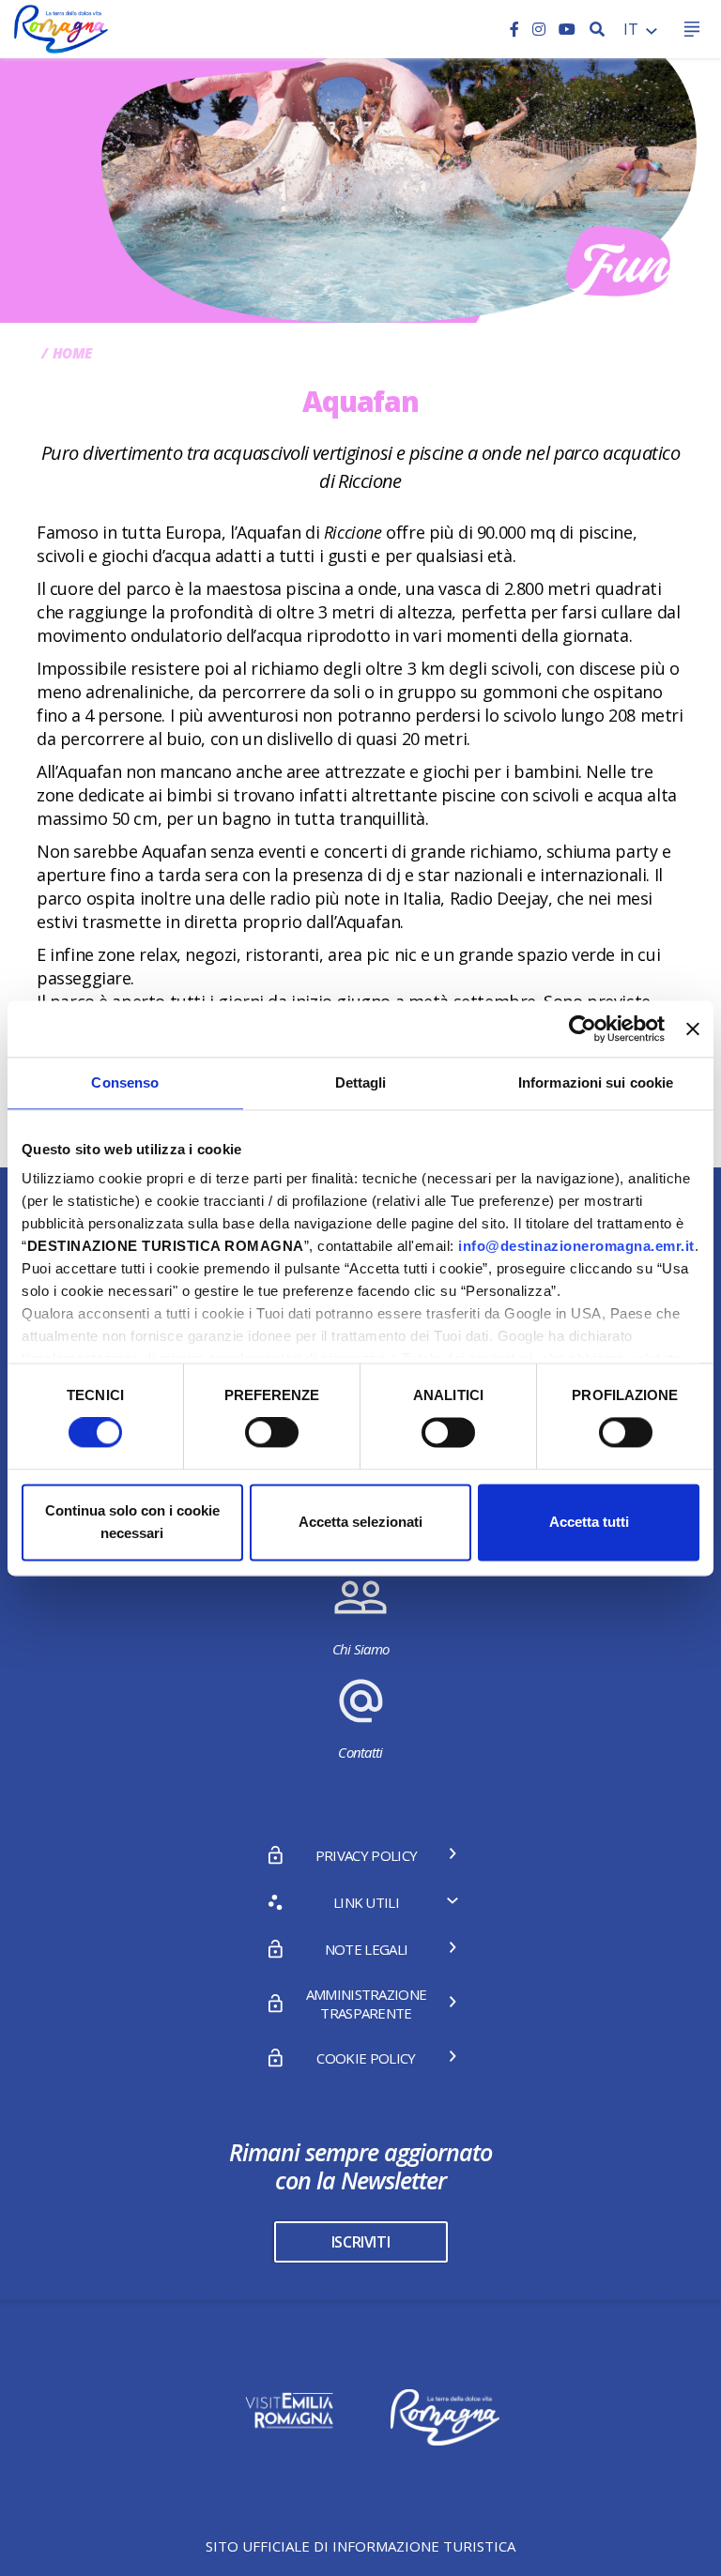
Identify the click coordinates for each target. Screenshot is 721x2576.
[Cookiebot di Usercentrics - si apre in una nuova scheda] (583, 1029)
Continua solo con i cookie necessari (132, 1522)
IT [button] (633, 29)
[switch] (272, 1433)
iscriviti (360, 2242)
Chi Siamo (361, 1649)
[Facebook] (516, 29)
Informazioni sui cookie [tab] (596, 1082)
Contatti (360, 1752)
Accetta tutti (589, 1522)
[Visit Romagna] (61, 27)
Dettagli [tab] (361, 1082)
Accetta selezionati (360, 1522)
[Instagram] (541, 29)
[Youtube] (567, 29)
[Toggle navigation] (691, 30)
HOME (72, 353)
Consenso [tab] (125, 1082)
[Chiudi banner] (693, 1029)
